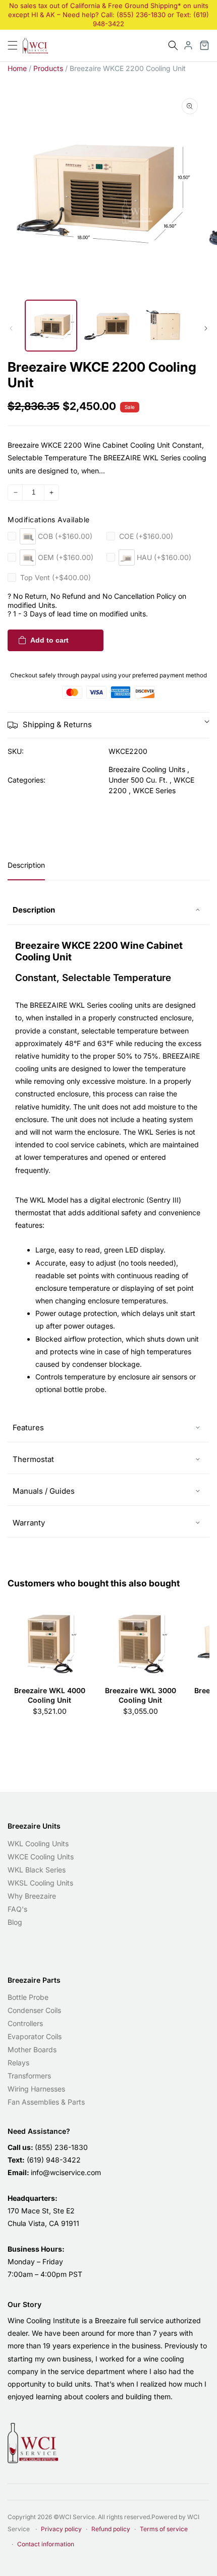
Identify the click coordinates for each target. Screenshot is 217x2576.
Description (26, 865)
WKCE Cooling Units (41, 1857)
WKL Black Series (37, 1870)
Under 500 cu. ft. (138, 780)
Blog (15, 1922)
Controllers (25, 2023)
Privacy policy (61, 2529)
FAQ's (17, 1909)
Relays (18, 2063)
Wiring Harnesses (36, 2089)
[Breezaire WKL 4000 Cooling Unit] (49, 1641)
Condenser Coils (34, 2010)
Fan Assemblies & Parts (46, 2102)
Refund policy (111, 2529)
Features (28, 1428)
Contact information (46, 2544)
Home (17, 68)
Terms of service (164, 2529)
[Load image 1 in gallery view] (51, 326)
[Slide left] (11, 328)
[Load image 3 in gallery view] (166, 326)
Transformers (29, 2076)
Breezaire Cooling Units (147, 769)
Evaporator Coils (35, 2036)
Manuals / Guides (44, 1491)
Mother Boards (32, 2049)
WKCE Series (154, 790)
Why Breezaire (32, 1896)
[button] (173, 45)
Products (48, 68)
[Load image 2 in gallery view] (108, 326)
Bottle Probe (28, 1997)
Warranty (29, 1523)
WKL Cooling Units (38, 1843)
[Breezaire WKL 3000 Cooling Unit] (140, 1641)
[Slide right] (206, 328)
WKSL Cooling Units (40, 1883)
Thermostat (33, 1459)
